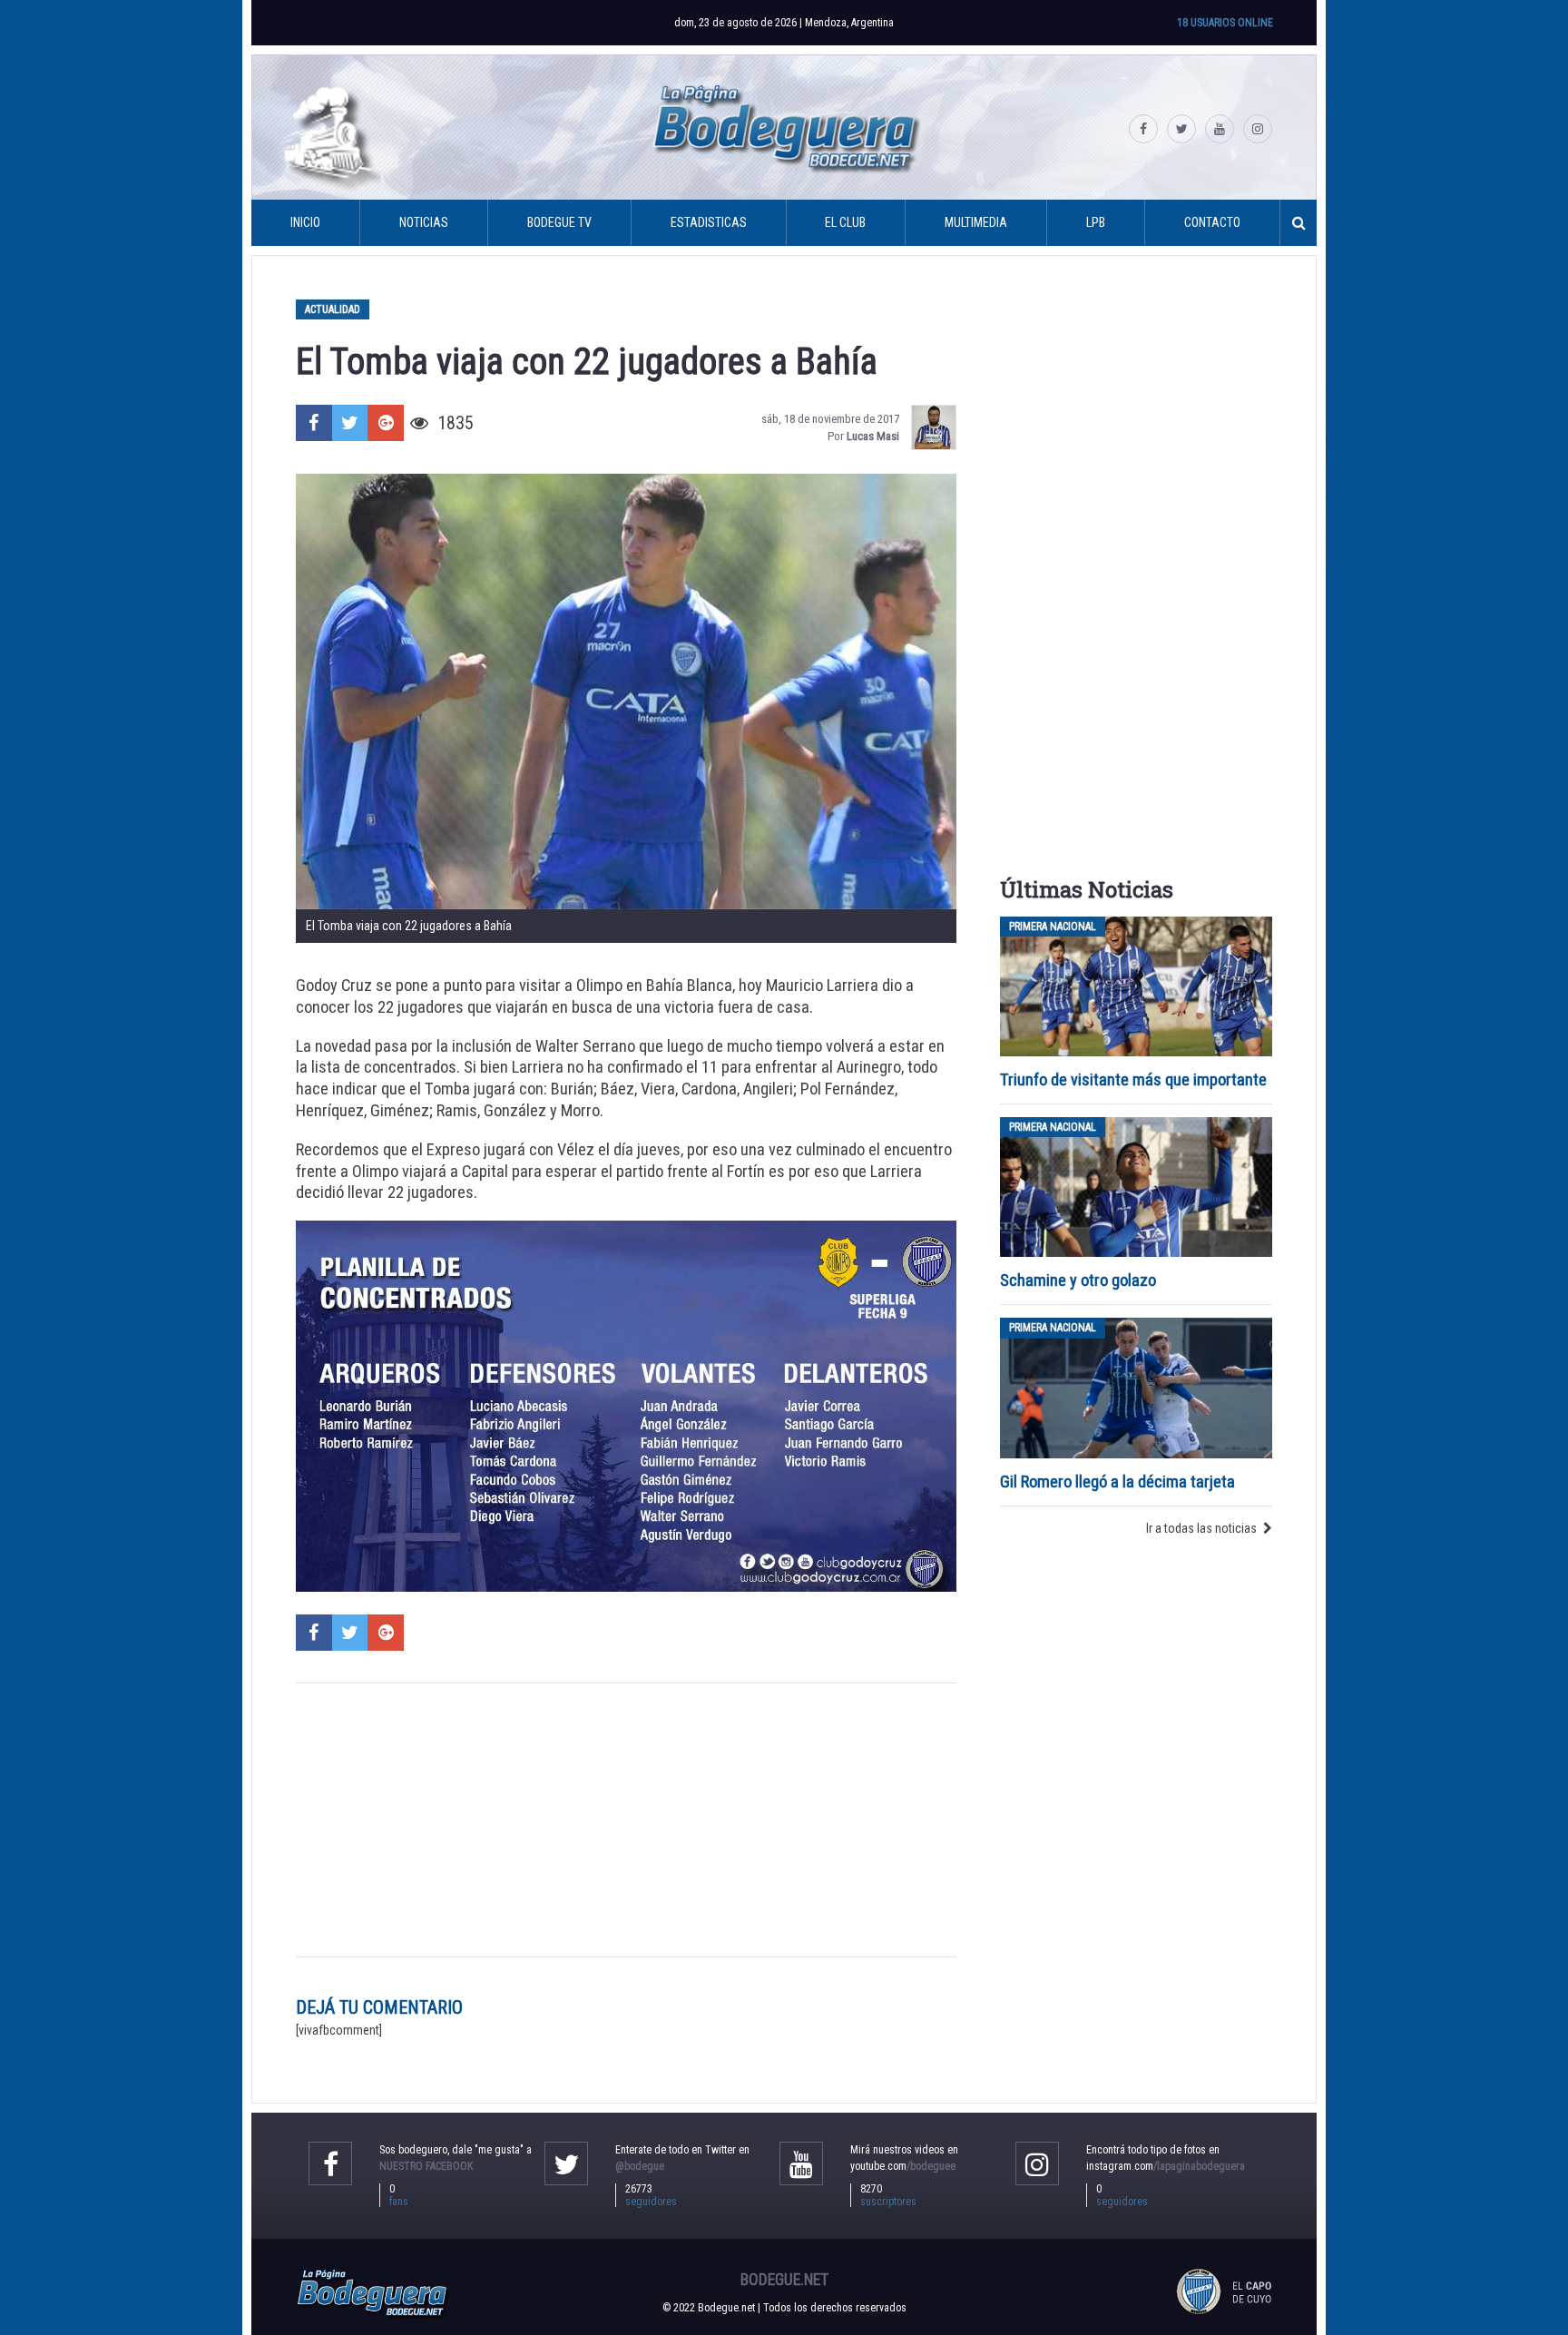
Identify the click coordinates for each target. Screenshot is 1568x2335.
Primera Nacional (1053, 927)
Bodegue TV (559, 222)
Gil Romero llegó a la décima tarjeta (1117, 1481)
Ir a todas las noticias (1201, 1528)
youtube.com (903, 2166)
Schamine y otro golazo (1078, 1280)
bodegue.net (784, 2280)
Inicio (305, 222)
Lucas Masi (873, 436)
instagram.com (1166, 2166)
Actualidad (333, 309)
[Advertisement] (626, 1820)
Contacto (1212, 222)
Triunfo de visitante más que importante (1133, 1079)
